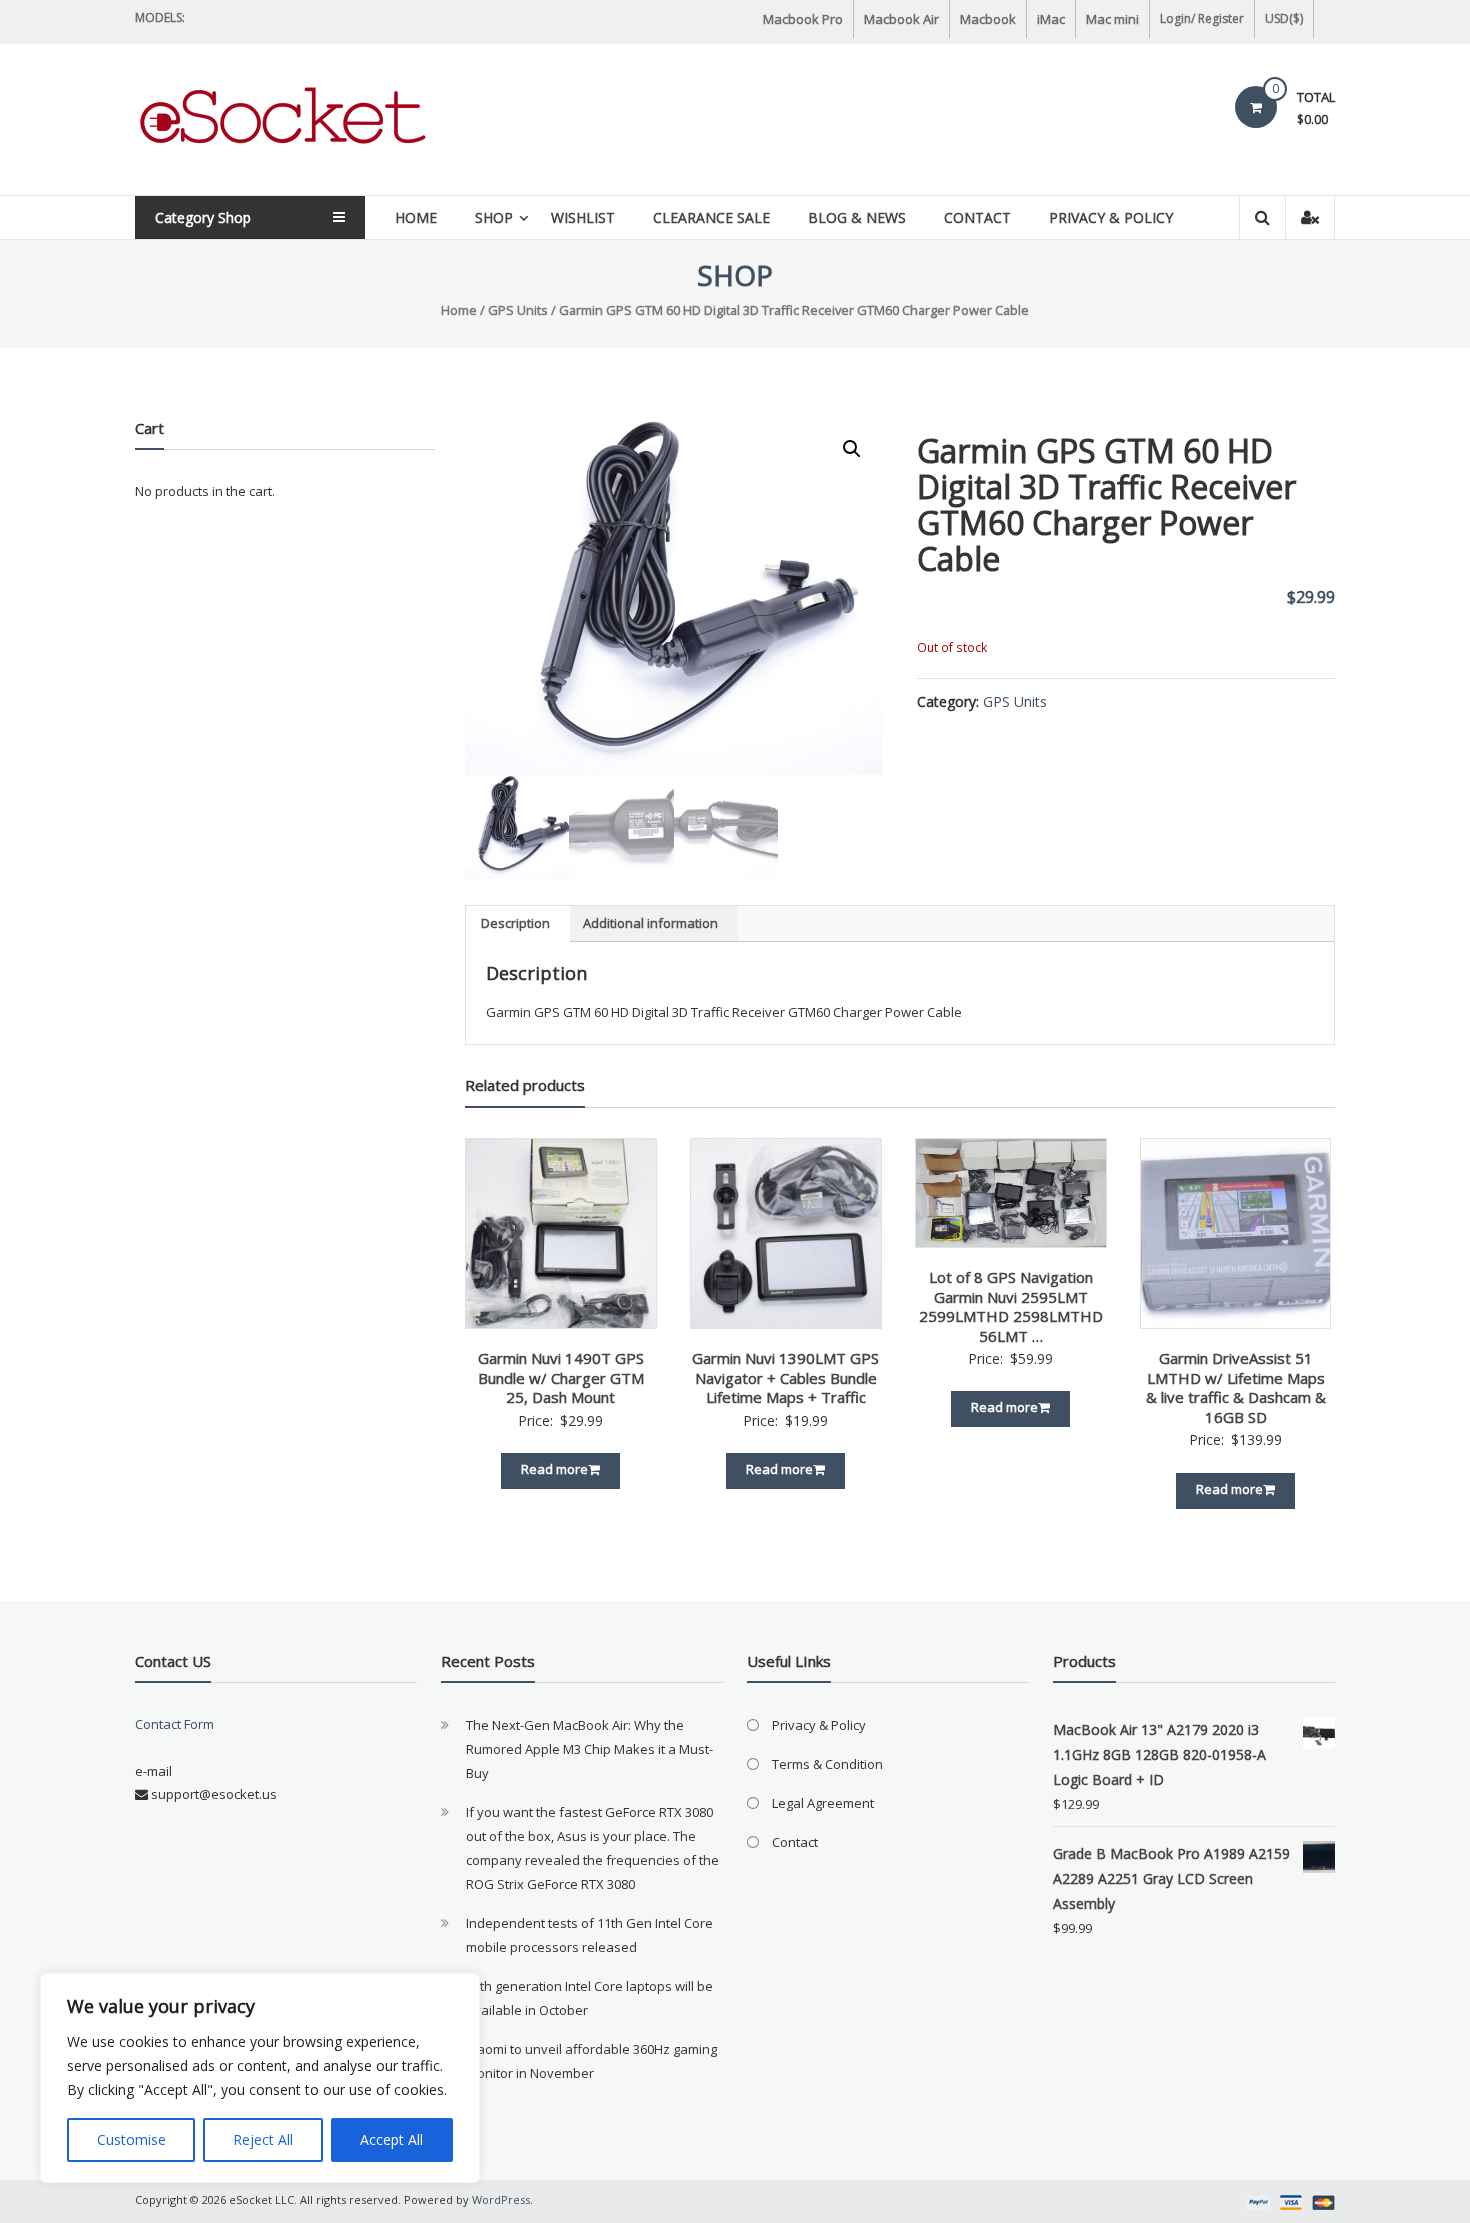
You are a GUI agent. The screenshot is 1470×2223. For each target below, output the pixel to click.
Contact (977, 217)
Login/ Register (1202, 18)
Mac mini (1112, 19)
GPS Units (518, 310)
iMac (1051, 19)
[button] (852, 449)
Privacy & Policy (1111, 217)
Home (416, 217)
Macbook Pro (803, 19)
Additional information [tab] (650, 923)
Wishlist (583, 217)
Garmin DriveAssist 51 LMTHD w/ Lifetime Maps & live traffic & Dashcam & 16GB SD (1236, 1387)
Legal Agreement (823, 1803)
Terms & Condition (827, 1764)
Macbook (988, 19)
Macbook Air (901, 19)
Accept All (391, 2139)
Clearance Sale (711, 217)
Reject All (263, 2139)
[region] (260, 2078)
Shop (494, 217)
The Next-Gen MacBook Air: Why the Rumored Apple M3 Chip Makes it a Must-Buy (589, 1749)
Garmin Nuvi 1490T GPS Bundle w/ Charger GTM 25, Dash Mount (561, 1377)
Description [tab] (515, 923)
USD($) (1284, 18)
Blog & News (857, 217)
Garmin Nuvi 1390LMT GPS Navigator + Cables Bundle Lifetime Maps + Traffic (785, 1377)
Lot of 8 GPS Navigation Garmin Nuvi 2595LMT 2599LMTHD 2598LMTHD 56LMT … (1011, 1306)
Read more (554, 1469)
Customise (131, 2139)
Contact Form (174, 1724)
